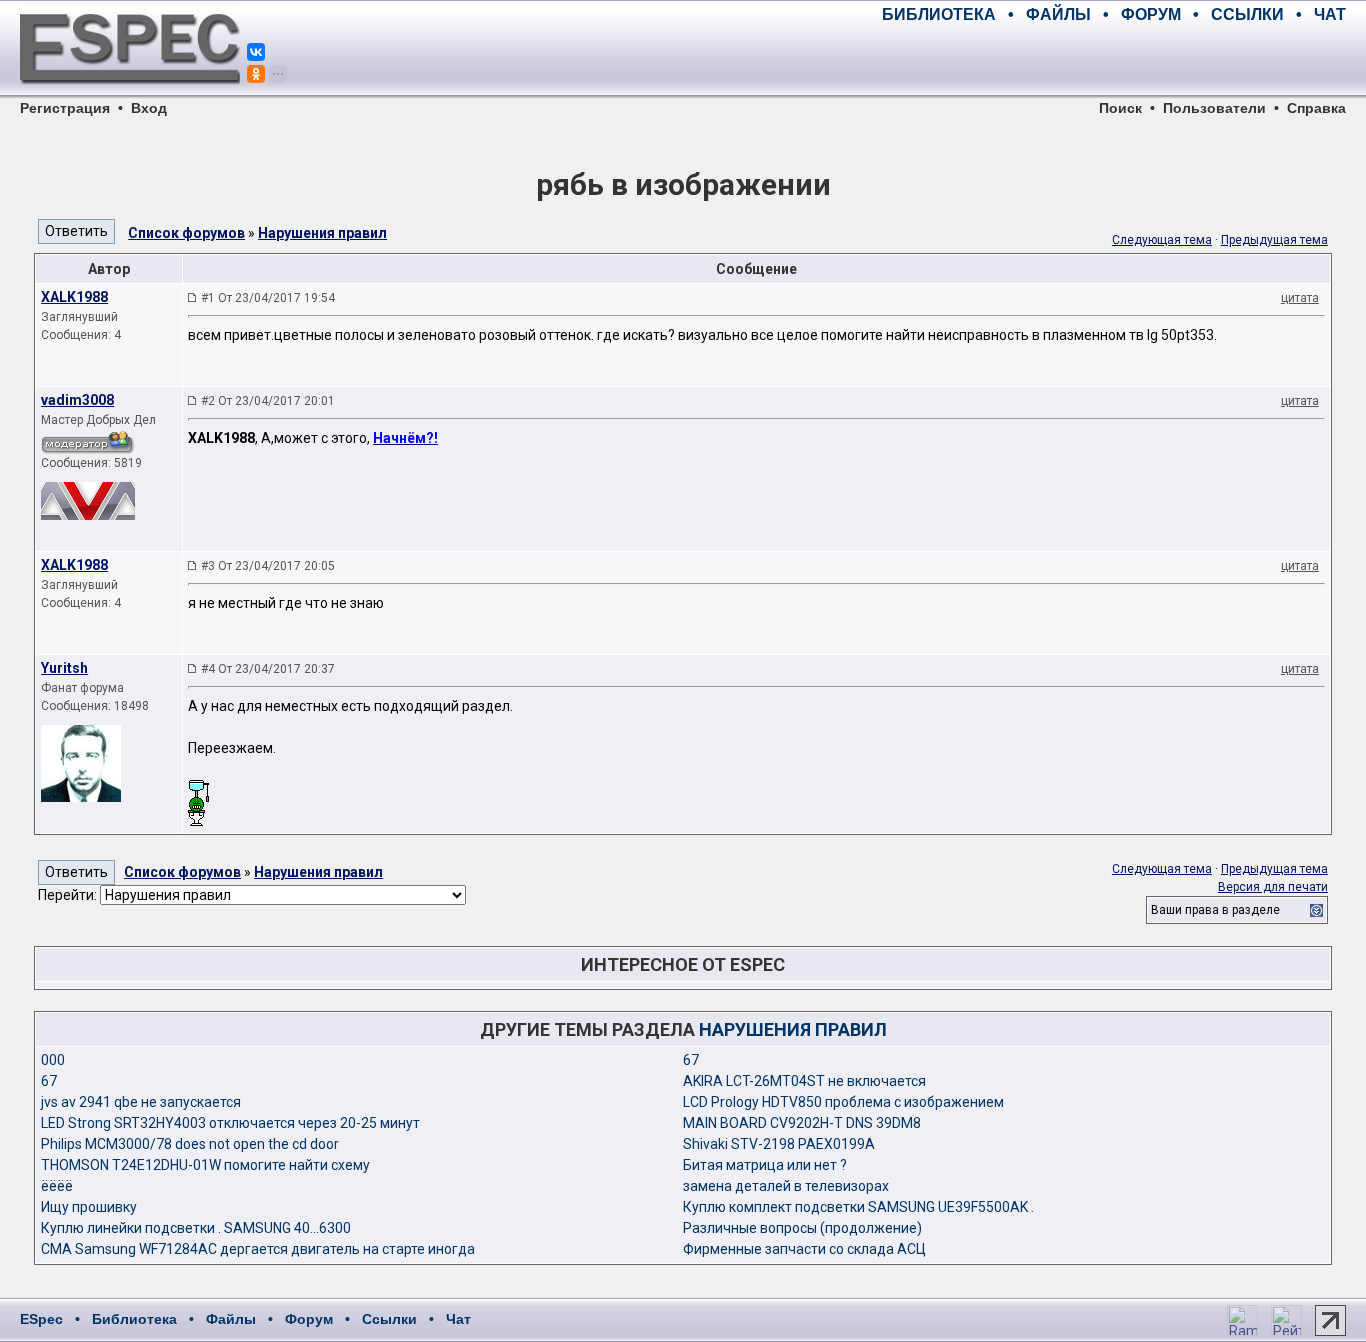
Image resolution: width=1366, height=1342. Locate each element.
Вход (149, 108)
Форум (309, 1319)
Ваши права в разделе (1215, 910)
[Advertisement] (1112, 60)
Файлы (231, 1319)
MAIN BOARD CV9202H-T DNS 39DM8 (802, 1123)
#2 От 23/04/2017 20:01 (268, 401)
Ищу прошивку (89, 1207)
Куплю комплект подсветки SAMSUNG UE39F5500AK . (858, 1207)
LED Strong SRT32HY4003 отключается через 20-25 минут (230, 1123)
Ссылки (389, 1319)
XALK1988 (74, 297)
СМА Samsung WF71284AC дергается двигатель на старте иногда (258, 1249)
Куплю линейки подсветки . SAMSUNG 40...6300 (196, 1228)
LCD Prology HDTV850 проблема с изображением (843, 1102)
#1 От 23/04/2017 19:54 (268, 298)
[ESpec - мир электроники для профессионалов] (130, 95)
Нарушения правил (322, 233)
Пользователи (1214, 108)
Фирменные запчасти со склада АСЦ (804, 1249)
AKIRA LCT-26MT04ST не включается (804, 1081)
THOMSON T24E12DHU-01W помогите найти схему (205, 1165)
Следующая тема (1162, 240)
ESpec (41, 1319)
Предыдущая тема (1274, 240)
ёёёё (57, 1186)
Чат (458, 1319)
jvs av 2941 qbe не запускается (141, 1102)
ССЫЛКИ (1247, 14)
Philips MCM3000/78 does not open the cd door (190, 1144)
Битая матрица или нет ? (765, 1165)
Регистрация (65, 108)
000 (53, 1060)
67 (691, 1060)
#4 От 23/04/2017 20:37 (268, 669)
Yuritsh (64, 668)
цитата (1300, 298)
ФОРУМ (1151, 14)
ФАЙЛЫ (1058, 14)
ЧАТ (1330, 14)
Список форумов (186, 233)
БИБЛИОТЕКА (939, 14)
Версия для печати (1273, 887)
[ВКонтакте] (256, 52)
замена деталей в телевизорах (786, 1186)
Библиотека (134, 1319)
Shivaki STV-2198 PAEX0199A (779, 1144)
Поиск (1120, 108)
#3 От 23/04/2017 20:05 (268, 566)
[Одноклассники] (256, 74)
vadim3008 (77, 400)
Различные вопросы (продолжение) (802, 1228)
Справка (1316, 108)
